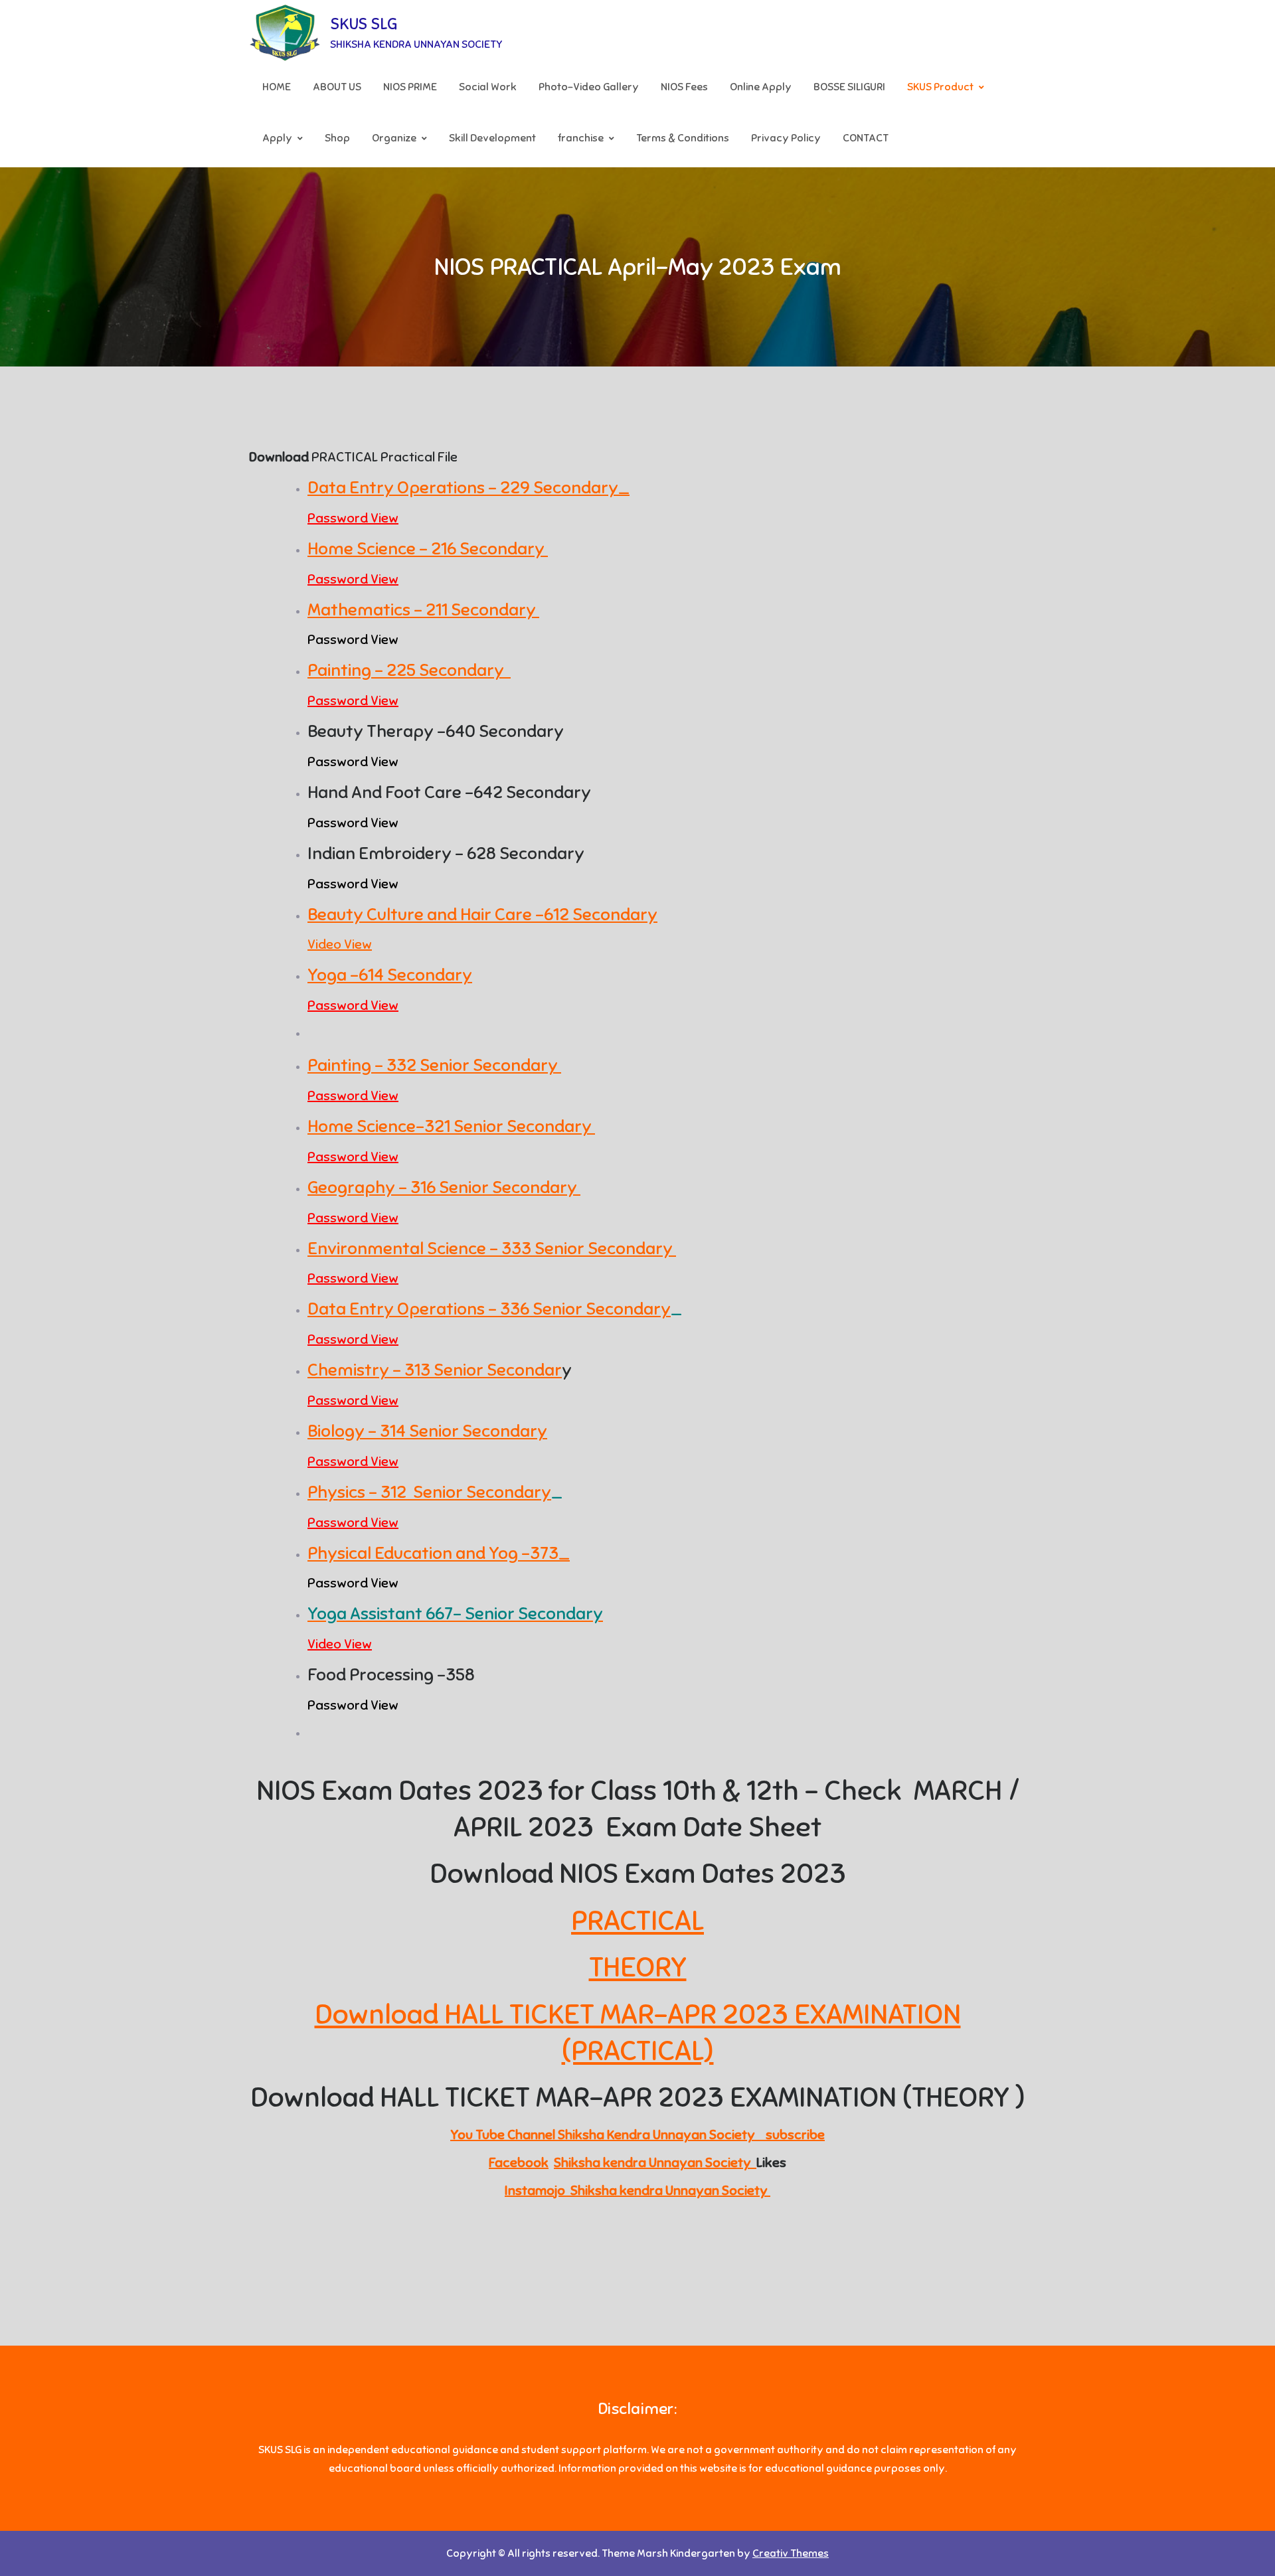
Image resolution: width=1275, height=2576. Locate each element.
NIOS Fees (684, 87)
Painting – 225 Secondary (409, 670)
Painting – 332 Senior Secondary (434, 1065)
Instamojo (538, 2191)
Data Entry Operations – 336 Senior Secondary (489, 1309)
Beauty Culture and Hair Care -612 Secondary (482, 915)
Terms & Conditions (683, 138)
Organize (394, 138)
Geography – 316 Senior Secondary (444, 1187)
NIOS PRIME (410, 87)
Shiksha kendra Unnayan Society (655, 2163)
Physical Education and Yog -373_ (439, 1553)
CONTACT (866, 138)
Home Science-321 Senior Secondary (451, 1126)
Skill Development (492, 138)
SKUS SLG (364, 24)
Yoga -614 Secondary (390, 975)
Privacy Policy (786, 138)
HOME (277, 87)
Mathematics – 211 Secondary (423, 610)
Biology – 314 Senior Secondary (427, 1431)
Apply (277, 138)
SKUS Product (940, 87)
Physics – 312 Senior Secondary (429, 1492)
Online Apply (761, 87)
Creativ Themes (791, 2553)
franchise (581, 138)
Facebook (519, 2163)
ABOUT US (337, 87)
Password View (353, 518)
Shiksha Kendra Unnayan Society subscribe (691, 2135)
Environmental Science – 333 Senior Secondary (492, 1248)
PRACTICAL (637, 1921)
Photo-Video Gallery (589, 87)
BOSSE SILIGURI (849, 87)
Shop (337, 138)
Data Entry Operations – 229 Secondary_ (468, 488)
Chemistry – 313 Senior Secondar (435, 1370)
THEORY (638, 1967)
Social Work (488, 87)
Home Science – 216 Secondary (428, 549)
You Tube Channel (504, 2135)
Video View (340, 944)
